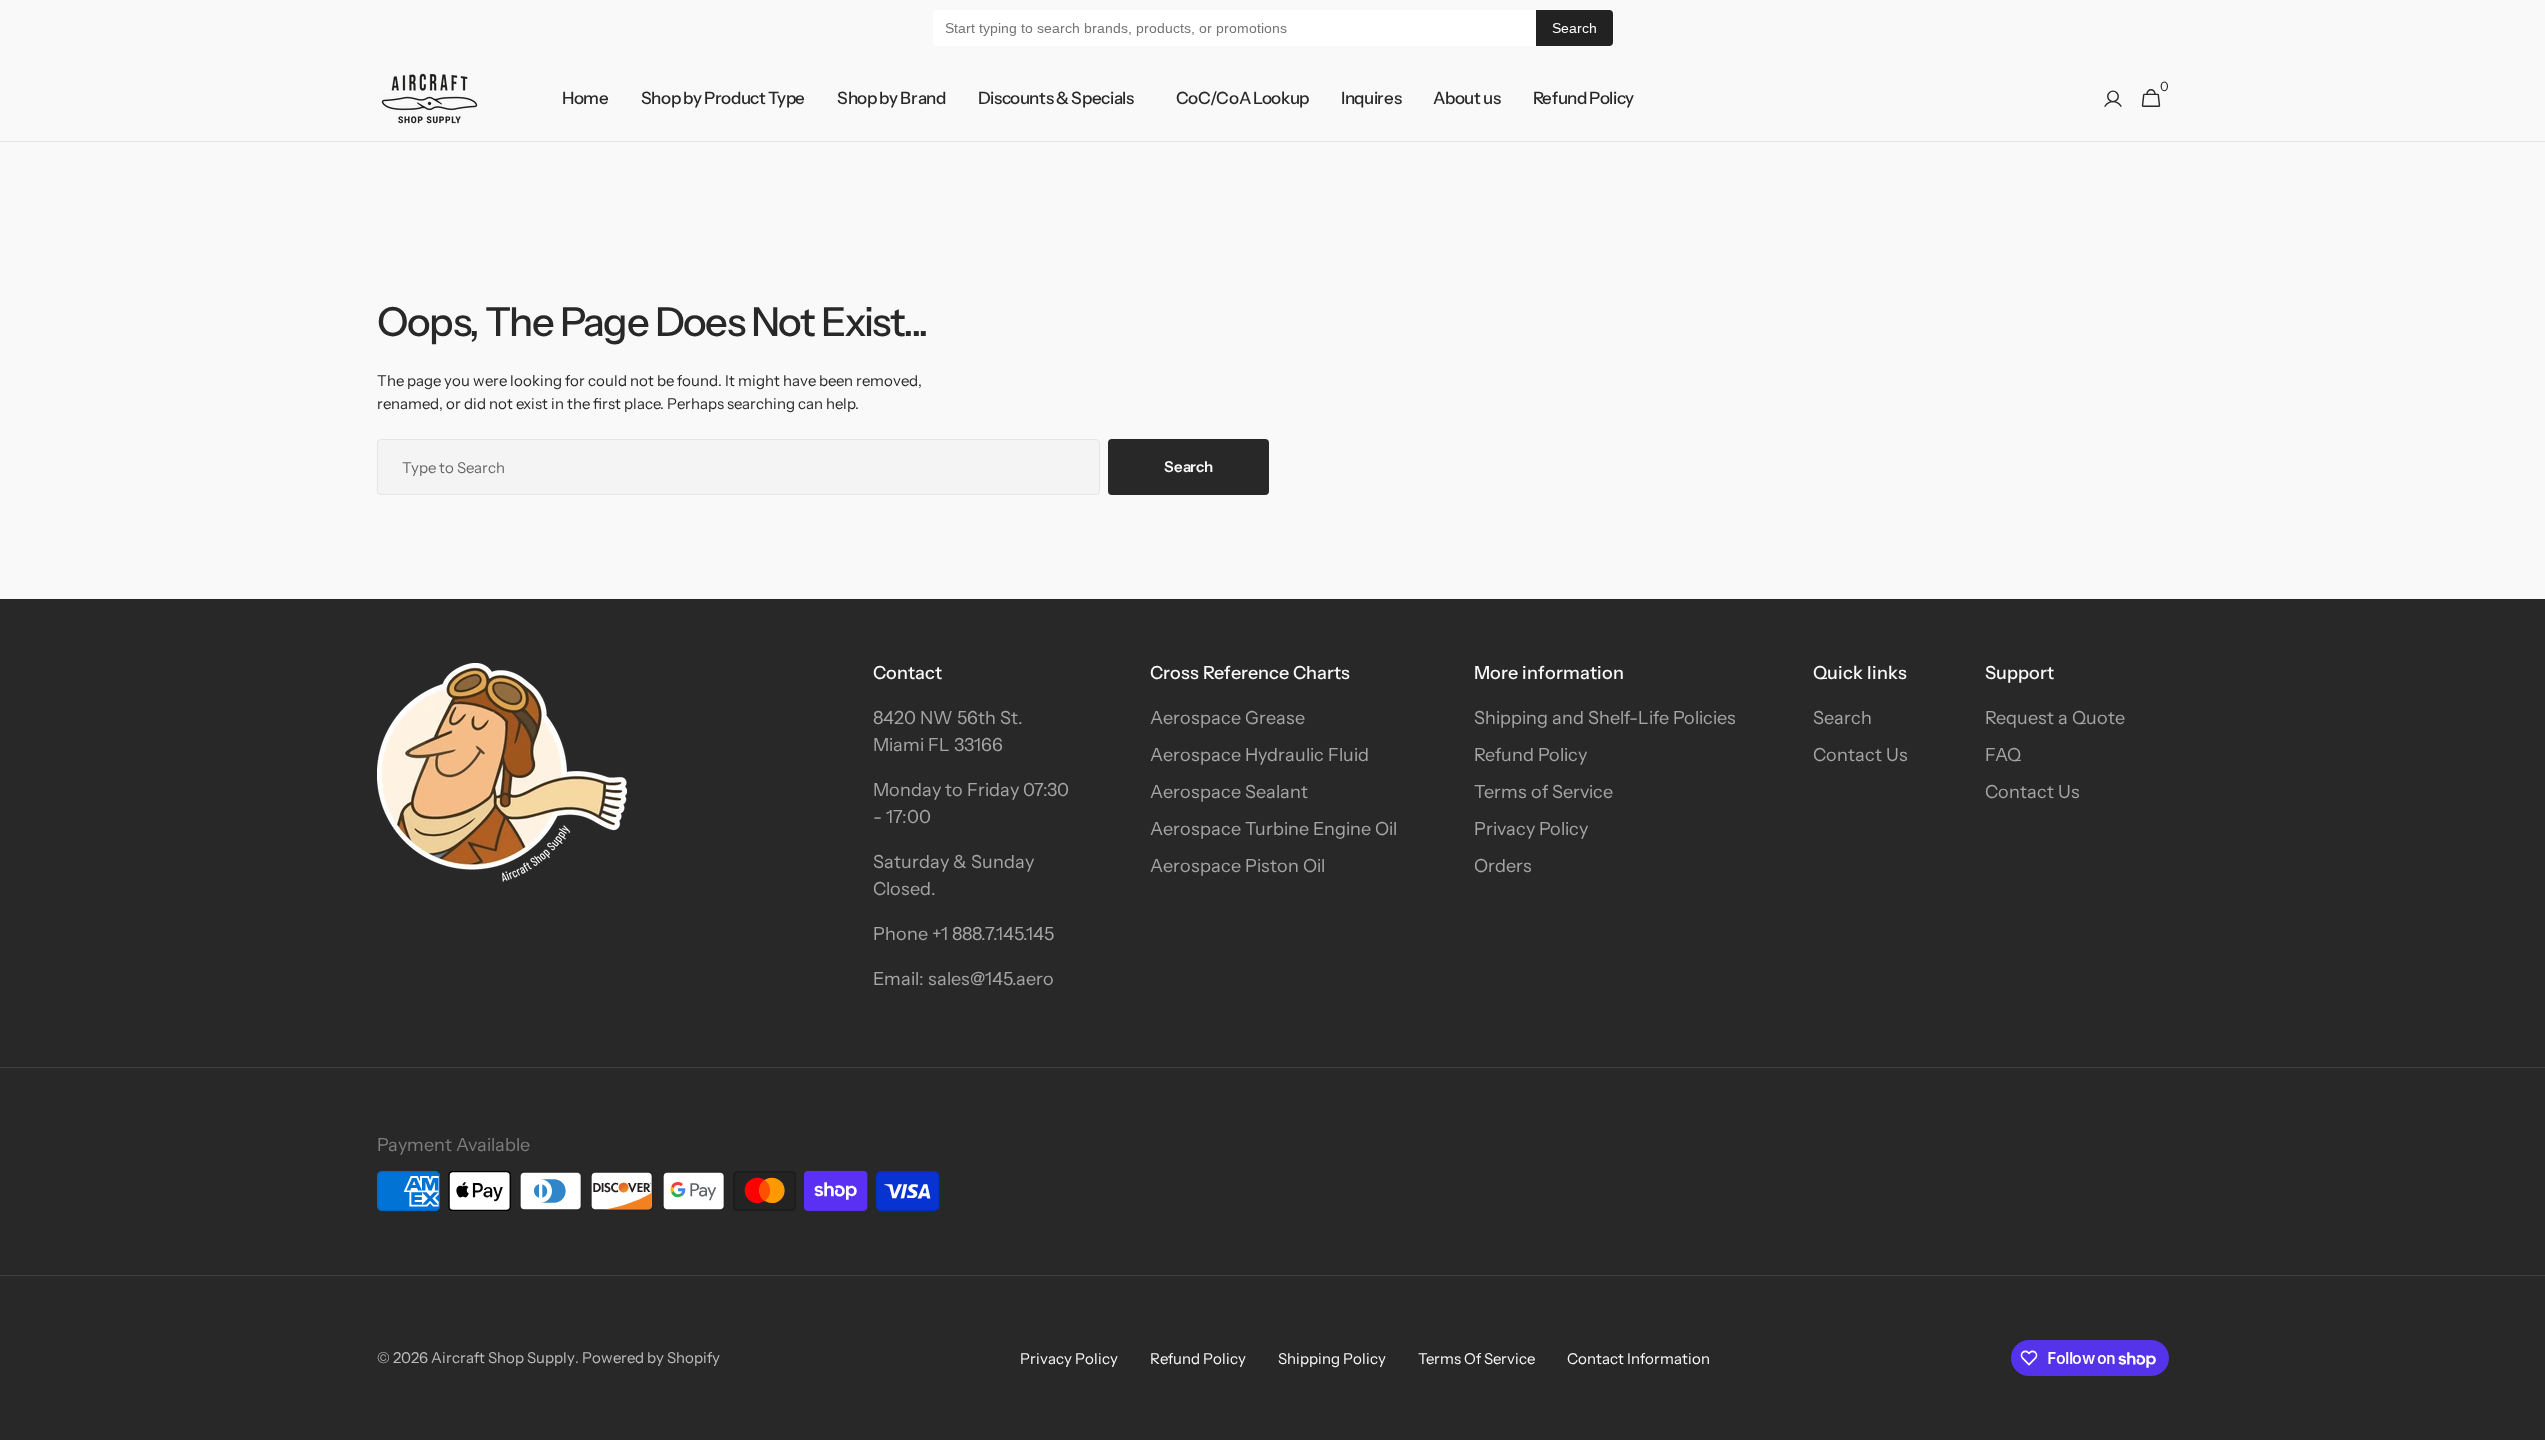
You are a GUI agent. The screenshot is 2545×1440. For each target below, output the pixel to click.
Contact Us (1860, 755)
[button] (2113, 99)
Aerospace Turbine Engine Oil (1273, 829)
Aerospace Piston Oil (1237, 866)
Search (1574, 28)
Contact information (1638, 1358)
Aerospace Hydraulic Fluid (1259, 755)
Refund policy (1198, 1358)
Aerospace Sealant (1229, 792)
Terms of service (1476, 1358)
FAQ (2003, 755)
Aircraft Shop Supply (503, 1357)
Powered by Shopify (651, 1357)
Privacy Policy (1531, 829)
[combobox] (739, 467)
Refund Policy (1530, 755)
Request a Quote (2055, 718)
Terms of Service (1543, 792)
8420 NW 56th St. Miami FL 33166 (948, 731)
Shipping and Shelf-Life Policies (1605, 718)
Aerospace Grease (1227, 718)
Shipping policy (1332, 1358)
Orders (1503, 866)
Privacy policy (1069, 1358)
